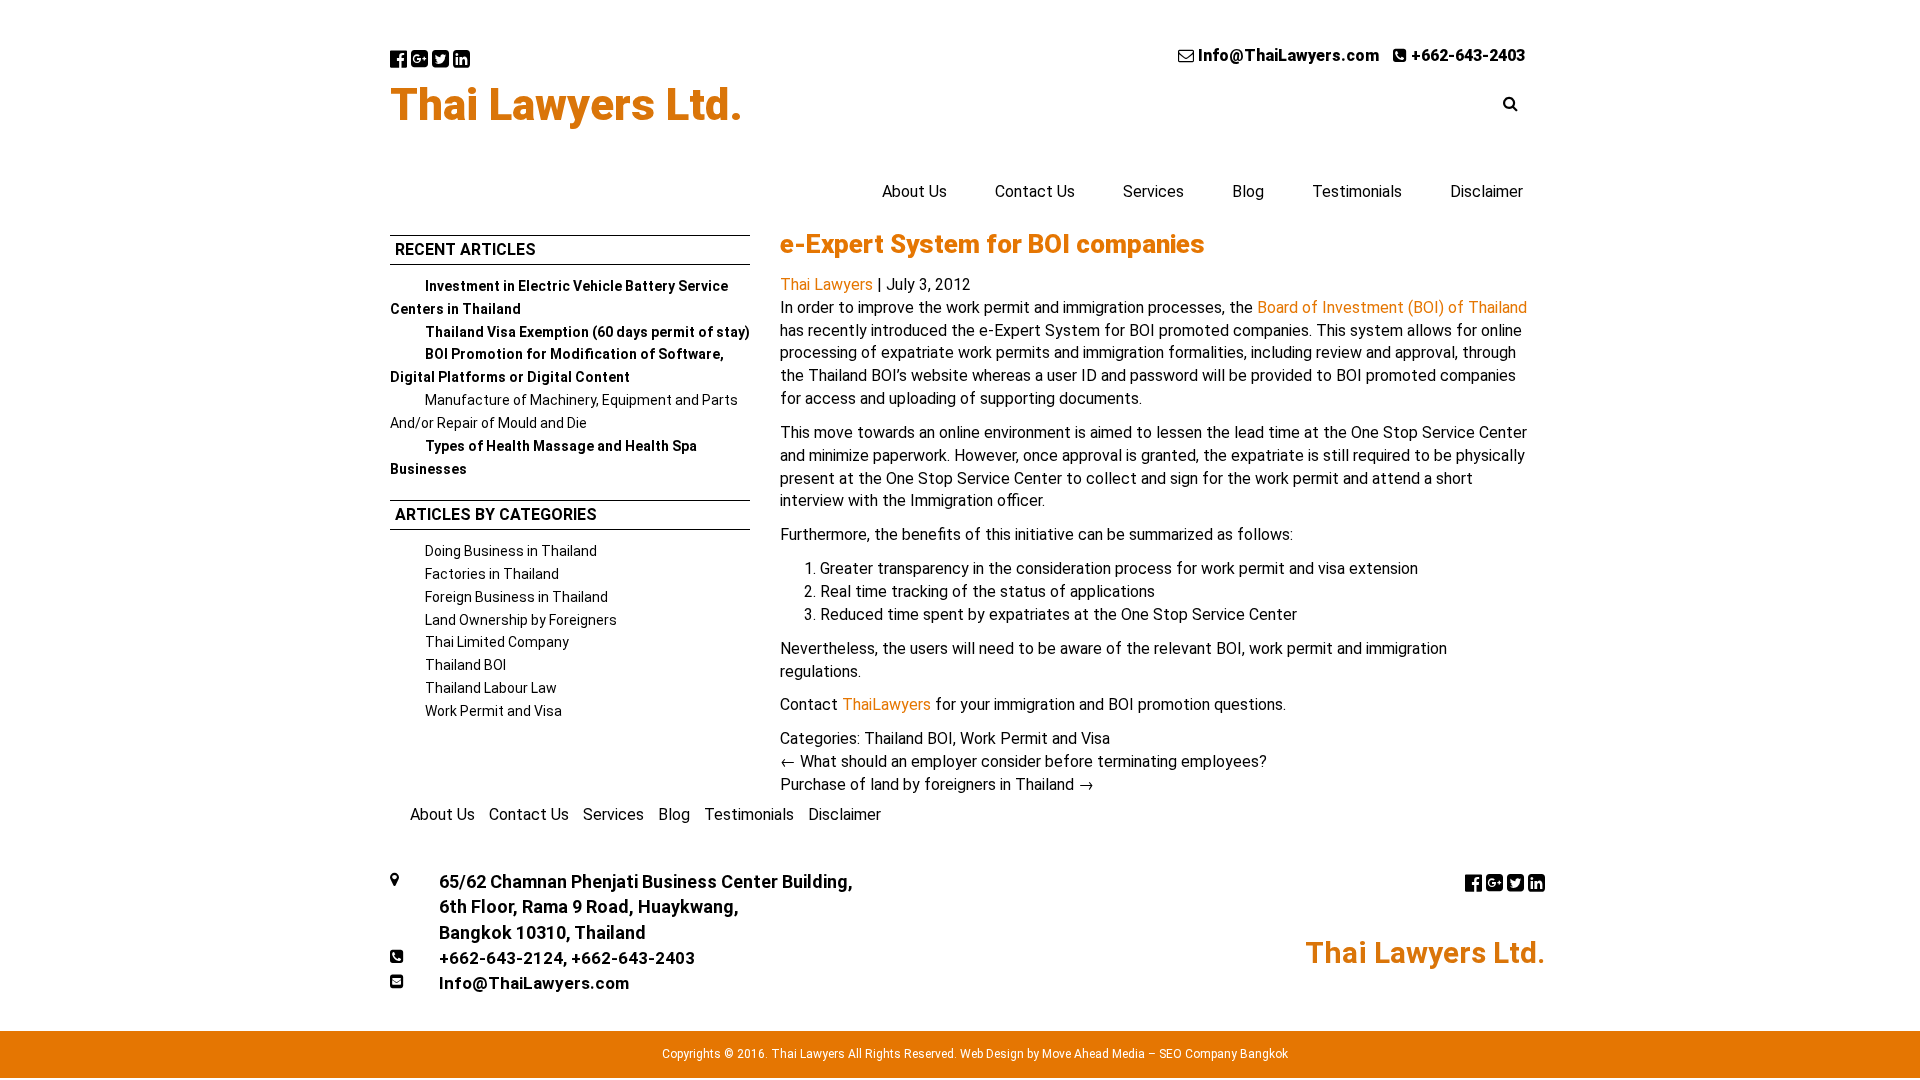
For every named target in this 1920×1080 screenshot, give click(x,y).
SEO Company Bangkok (1223, 1054)
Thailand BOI (465, 665)
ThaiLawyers (886, 704)
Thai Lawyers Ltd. (566, 105)
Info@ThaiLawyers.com (1286, 55)
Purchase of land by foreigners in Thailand (937, 784)
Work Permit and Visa (493, 711)
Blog (1248, 191)
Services (1153, 191)
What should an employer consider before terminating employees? (1023, 761)
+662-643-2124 (501, 958)
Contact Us (1035, 191)
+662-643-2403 (1466, 55)
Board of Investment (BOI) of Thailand (1392, 307)
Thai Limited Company (497, 642)
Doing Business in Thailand (511, 551)
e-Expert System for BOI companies (992, 244)
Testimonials (1357, 191)
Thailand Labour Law (491, 688)
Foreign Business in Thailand (516, 597)
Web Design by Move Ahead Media (1052, 1054)
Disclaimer (1486, 191)
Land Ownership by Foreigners (521, 620)
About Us (914, 191)
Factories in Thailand (492, 574)
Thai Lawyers (826, 284)
